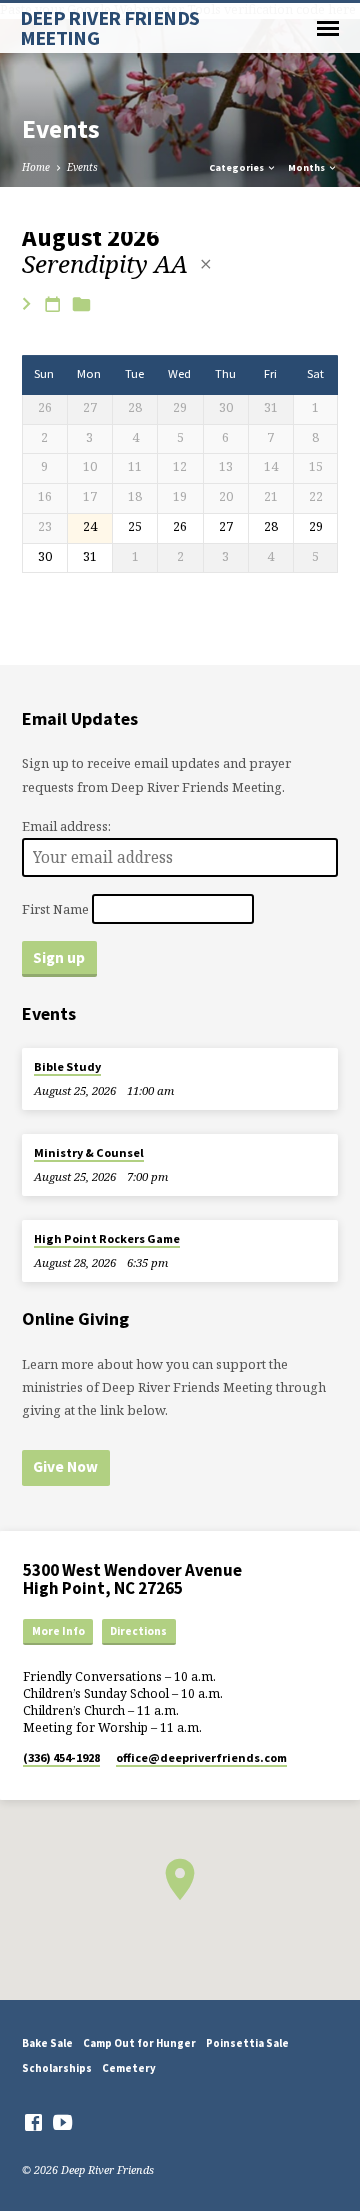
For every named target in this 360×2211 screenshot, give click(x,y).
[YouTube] (62, 2122)
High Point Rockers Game (107, 1238)
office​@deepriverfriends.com (201, 1757)
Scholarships (57, 2068)
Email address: (66, 826)
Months (307, 167)
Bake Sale (47, 2043)
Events (82, 167)
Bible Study (67, 1066)
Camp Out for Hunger (139, 2043)
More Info (58, 1631)
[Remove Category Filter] (206, 264)
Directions (138, 1631)
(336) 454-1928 (61, 1757)
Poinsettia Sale (247, 2043)
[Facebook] (33, 2122)
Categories (237, 167)
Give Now (65, 1466)
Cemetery (129, 2068)
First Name (55, 908)
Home (36, 167)
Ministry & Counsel (89, 1152)
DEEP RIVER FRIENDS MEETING (110, 28)
